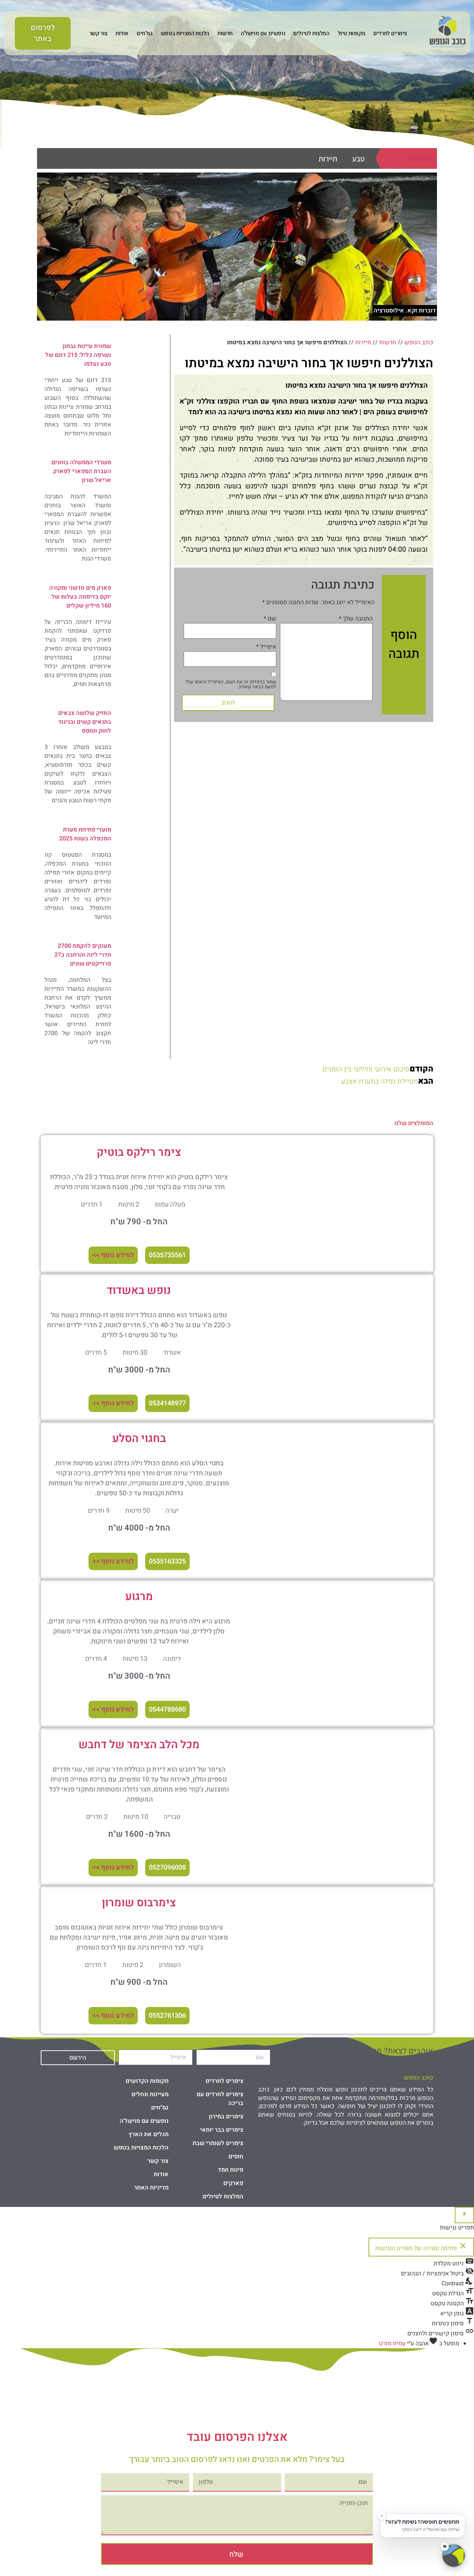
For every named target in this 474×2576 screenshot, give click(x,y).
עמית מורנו (392, 2344)
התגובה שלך (356, 619)
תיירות (328, 159)
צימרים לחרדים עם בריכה (220, 2099)
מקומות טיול (352, 33)
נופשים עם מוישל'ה (263, 33)
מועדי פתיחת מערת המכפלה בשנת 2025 (85, 834)
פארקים (233, 2183)
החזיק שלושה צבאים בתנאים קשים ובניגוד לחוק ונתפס (85, 722)
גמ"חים (145, 33)
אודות (122, 33)
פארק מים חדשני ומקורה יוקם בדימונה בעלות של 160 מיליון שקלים (80, 597)
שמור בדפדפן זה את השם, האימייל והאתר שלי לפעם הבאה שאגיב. (231, 684)
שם (270, 619)
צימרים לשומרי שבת (218, 2143)
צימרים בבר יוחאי (222, 2130)
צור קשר (98, 33)
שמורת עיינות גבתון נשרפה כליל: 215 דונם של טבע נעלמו (78, 355)
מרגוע (139, 1597)
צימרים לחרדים (390, 33)
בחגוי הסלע (139, 1439)
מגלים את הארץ (148, 2134)
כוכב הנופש (419, 342)
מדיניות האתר (151, 2188)
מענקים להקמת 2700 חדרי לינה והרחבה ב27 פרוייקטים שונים (83, 955)
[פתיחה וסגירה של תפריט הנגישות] (464, 2215)
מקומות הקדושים (147, 2081)
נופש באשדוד (139, 1291)
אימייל (266, 647)
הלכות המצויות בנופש (185, 33)
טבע (358, 159)
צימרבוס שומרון (139, 1903)
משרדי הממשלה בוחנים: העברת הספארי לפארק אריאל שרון (81, 471)
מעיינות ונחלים (150, 2094)
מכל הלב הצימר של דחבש (139, 1745)
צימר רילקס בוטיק (139, 1152)
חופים (236, 2157)
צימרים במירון (226, 2117)
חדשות (225, 33)
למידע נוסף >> (113, 1255)
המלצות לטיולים (311, 33)
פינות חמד (231, 2170)
